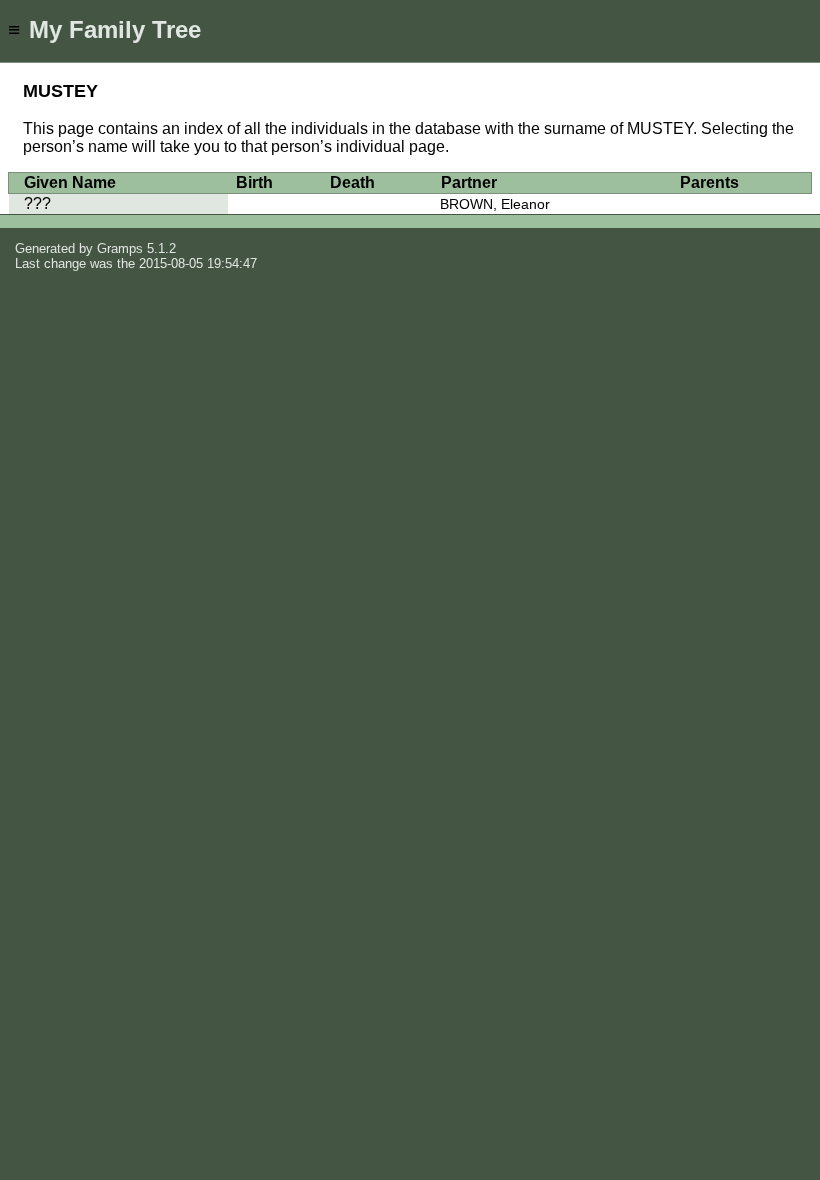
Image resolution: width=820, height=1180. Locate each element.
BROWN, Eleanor (495, 204)
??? (37, 203)
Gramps (120, 248)
